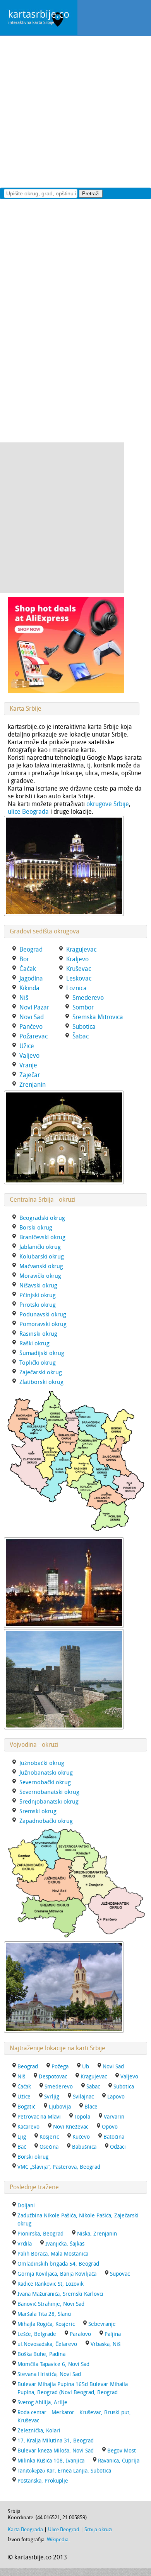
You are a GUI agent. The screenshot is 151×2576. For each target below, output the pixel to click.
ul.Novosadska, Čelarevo (47, 2344)
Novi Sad (113, 2067)
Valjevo (129, 2077)
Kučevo (81, 2137)
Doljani (26, 2206)
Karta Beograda (25, 2529)
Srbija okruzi (98, 2529)
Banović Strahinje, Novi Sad (51, 2304)
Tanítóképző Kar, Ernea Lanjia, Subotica (64, 2471)
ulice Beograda (28, 812)
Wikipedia (58, 2540)
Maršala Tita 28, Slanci (45, 2314)
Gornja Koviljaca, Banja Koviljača (57, 2274)
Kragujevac (94, 2077)
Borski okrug (33, 2157)
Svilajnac (83, 2097)
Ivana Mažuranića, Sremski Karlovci (60, 2294)
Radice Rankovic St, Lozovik (51, 2284)
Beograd (28, 2067)
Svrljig (52, 2097)
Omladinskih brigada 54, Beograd (58, 2264)
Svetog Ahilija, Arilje (42, 2402)
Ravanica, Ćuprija (119, 2461)
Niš (21, 2077)
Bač (22, 2147)
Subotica (124, 2087)
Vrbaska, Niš (106, 2344)
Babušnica (84, 2147)
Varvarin (114, 2117)
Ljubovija (60, 2107)
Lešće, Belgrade (37, 2334)
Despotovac (53, 2077)
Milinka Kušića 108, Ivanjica (51, 2461)
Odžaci (118, 2147)
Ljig (22, 2137)
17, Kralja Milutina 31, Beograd (56, 2441)
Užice (24, 2097)
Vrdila (25, 2244)
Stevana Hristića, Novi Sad (49, 2374)
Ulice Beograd (64, 2529)
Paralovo (80, 2334)
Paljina (113, 2334)
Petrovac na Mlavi (39, 2117)
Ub (86, 2067)
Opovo (110, 2127)
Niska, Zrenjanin (97, 2234)
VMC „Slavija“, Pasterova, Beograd (59, 2167)
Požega (60, 2067)
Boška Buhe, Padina (41, 2354)
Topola (82, 2117)
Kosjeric (49, 2137)
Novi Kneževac (71, 2127)
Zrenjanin (33, 1085)
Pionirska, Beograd (40, 2234)
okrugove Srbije (108, 804)
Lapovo (116, 2097)
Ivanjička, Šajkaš (65, 2244)
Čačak (24, 2087)
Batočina (114, 2137)
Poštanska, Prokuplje (43, 2481)
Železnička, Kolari (39, 2431)
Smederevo (59, 2087)
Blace (91, 2107)
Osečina (49, 2147)
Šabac (93, 2087)
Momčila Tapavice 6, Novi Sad (53, 2364)
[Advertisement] (75, 111)
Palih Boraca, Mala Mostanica (53, 2254)
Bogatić (26, 2107)
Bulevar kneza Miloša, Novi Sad (56, 2451)
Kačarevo (28, 2127)
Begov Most (122, 2451)
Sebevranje (102, 2324)
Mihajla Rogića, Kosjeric (46, 2324)
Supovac (120, 2274)
